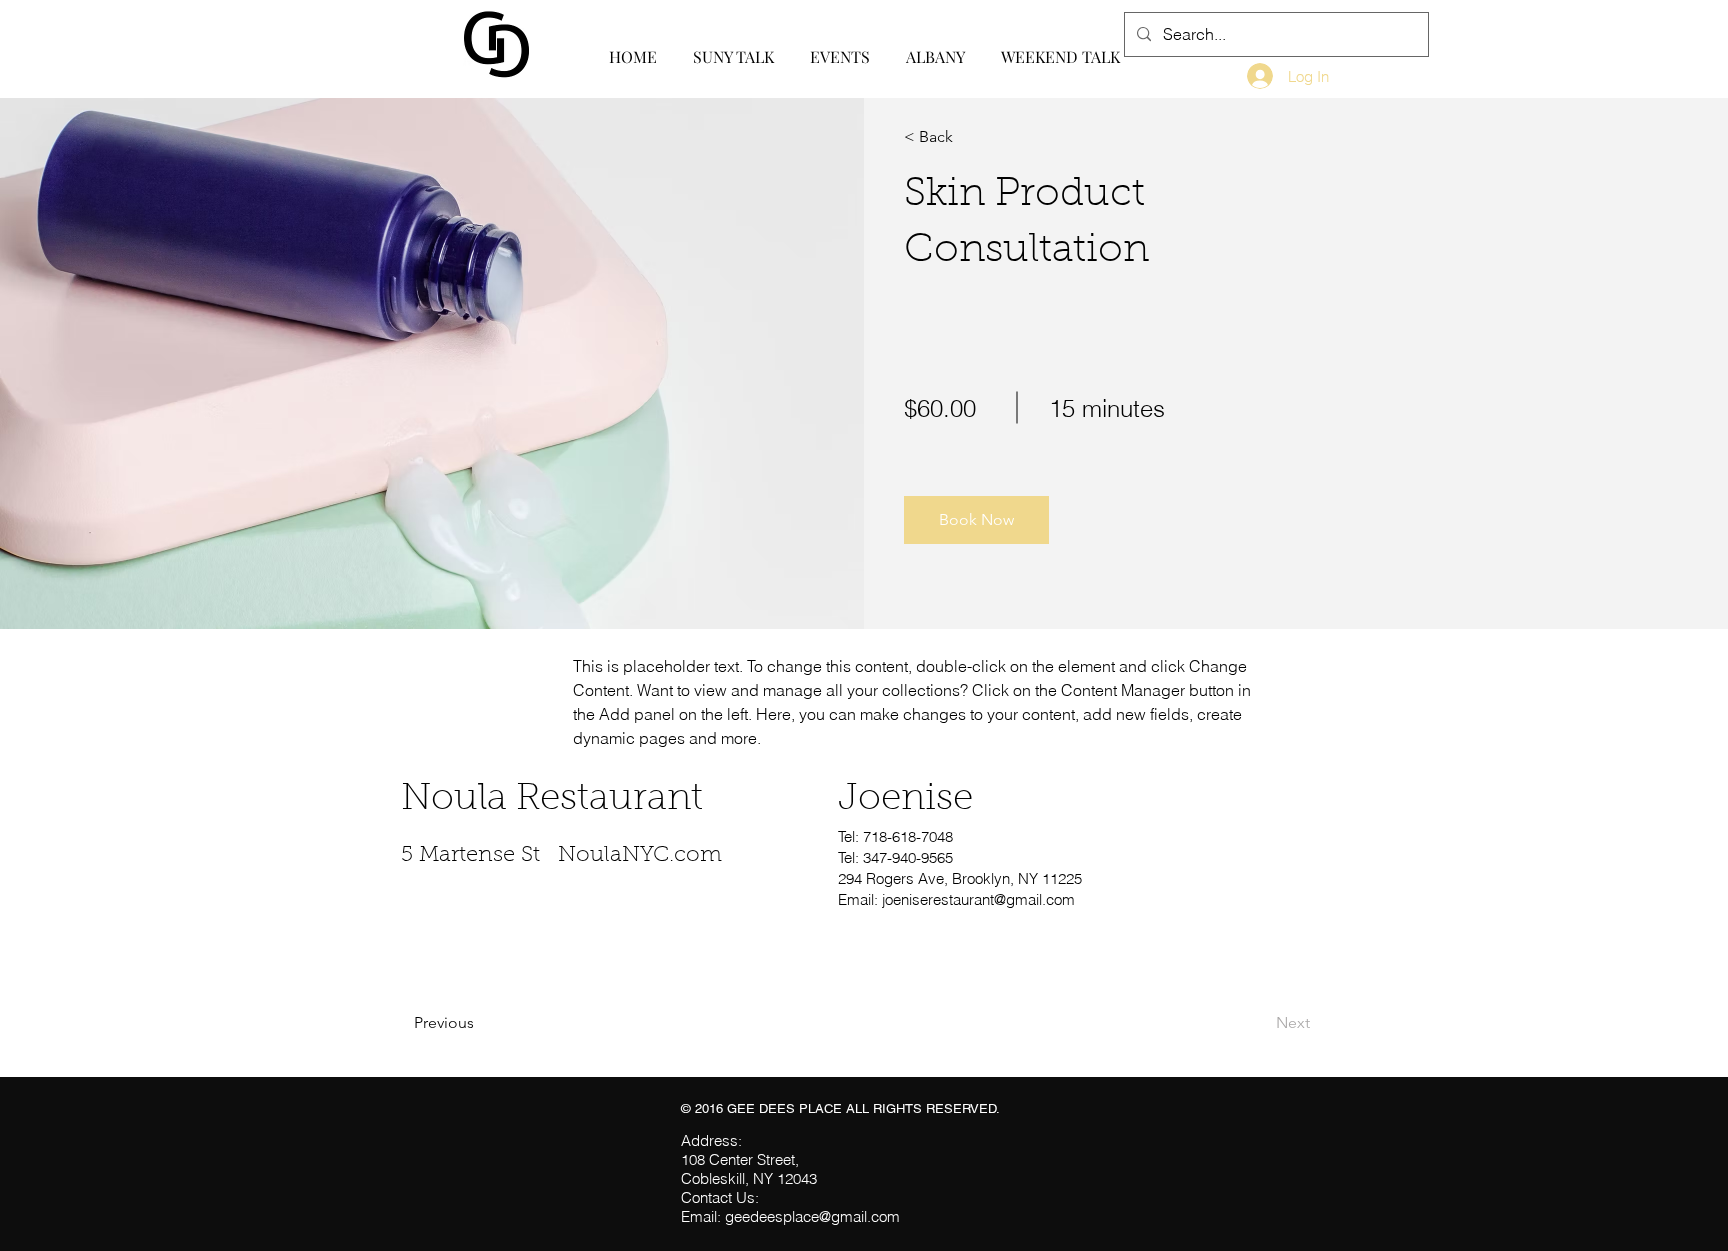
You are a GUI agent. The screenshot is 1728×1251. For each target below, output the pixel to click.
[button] (976, 520)
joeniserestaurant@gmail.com (978, 899)
